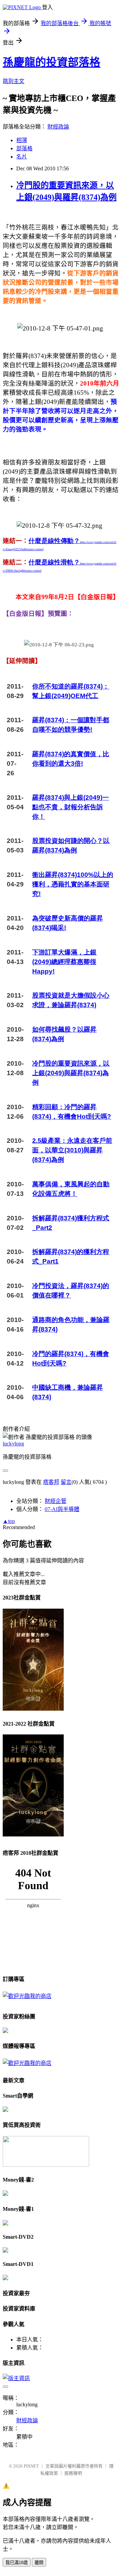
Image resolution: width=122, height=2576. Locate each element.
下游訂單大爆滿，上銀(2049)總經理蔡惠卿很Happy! (64, 962)
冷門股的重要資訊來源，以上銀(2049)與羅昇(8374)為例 (71, 1073)
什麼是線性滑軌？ (54, 562)
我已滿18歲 (17, 2563)
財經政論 (58, 127)
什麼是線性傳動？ (54, 541)
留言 (66, 1482)
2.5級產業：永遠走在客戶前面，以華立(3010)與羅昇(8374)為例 (72, 1150)
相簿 (22, 140)
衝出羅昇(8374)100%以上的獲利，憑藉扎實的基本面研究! (73, 884)
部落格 (24, 148)
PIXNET (31, 2466)
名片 (22, 157)
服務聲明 (73, 2473)
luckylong (13, 1444)
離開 (39, 2563)
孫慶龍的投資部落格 (52, 62)
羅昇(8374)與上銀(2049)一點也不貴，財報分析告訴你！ (70, 807)
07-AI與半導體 (62, 1509)
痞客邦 (51, 1482)
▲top (9, 1521)
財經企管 (56, 1501)
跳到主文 (14, 81)
